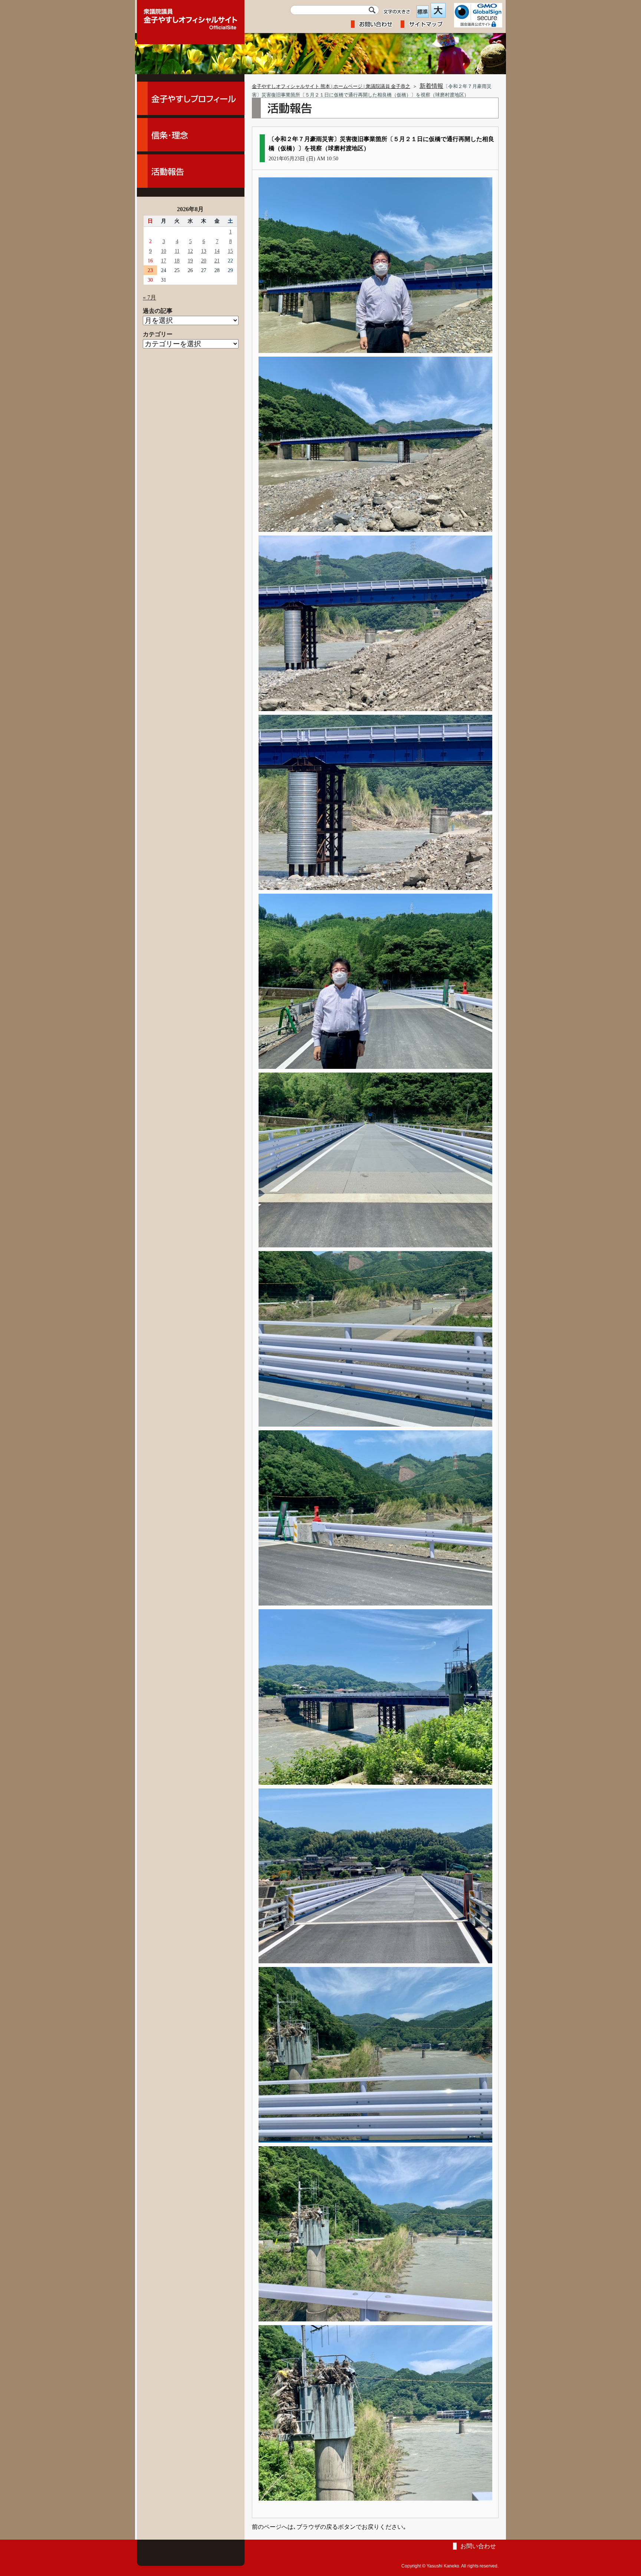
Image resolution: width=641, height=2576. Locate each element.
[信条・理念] (191, 135)
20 (204, 261)
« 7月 (149, 297)
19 (190, 261)
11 (177, 251)
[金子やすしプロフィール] (191, 98)
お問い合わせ (478, 2546)
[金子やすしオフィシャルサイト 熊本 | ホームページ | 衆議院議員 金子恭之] (191, 17)
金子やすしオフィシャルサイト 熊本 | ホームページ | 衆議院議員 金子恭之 (331, 86)
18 (177, 261)
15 (230, 251)
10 (164, 251)
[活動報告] (191, 171)
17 (164, 261)
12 (190, 251)
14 (217, 251)
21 (217, 261)
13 (204, 251)
